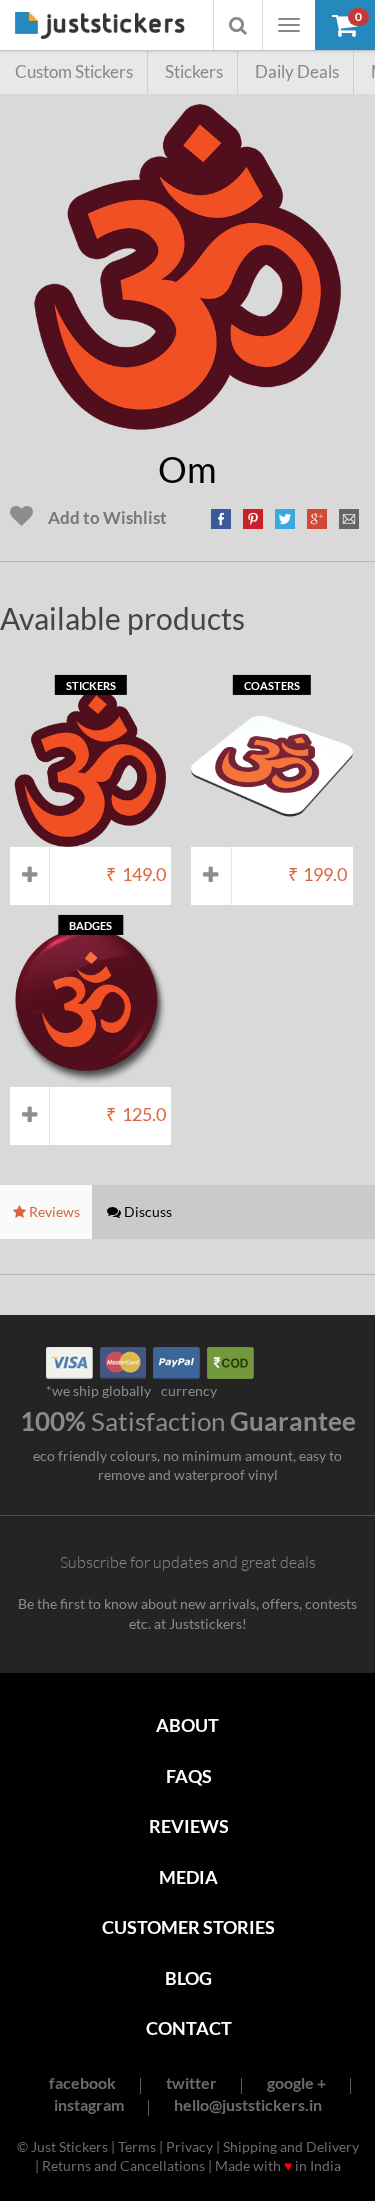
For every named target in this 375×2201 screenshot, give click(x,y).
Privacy (189, 2146)
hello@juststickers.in (248, 2104)
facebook (82, 2082)
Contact (189, 2028)
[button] (345, 25)
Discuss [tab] (146, 1211)
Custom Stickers (74, 71)
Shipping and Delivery (291, 2146)
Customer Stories (188, 1927)
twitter (191, 2082)
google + (296, 2082)
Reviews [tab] (53, 1211)
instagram (89, 2104)
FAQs (189, 1776)
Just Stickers (100, 26)
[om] (188, 419)
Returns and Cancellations (123, 2165)
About (187, 1725)
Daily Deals (297, 71)
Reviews (189, 1826)
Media (188, 1877)
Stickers (194, 71)
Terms (137, 2146)
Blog (188, 1978)
